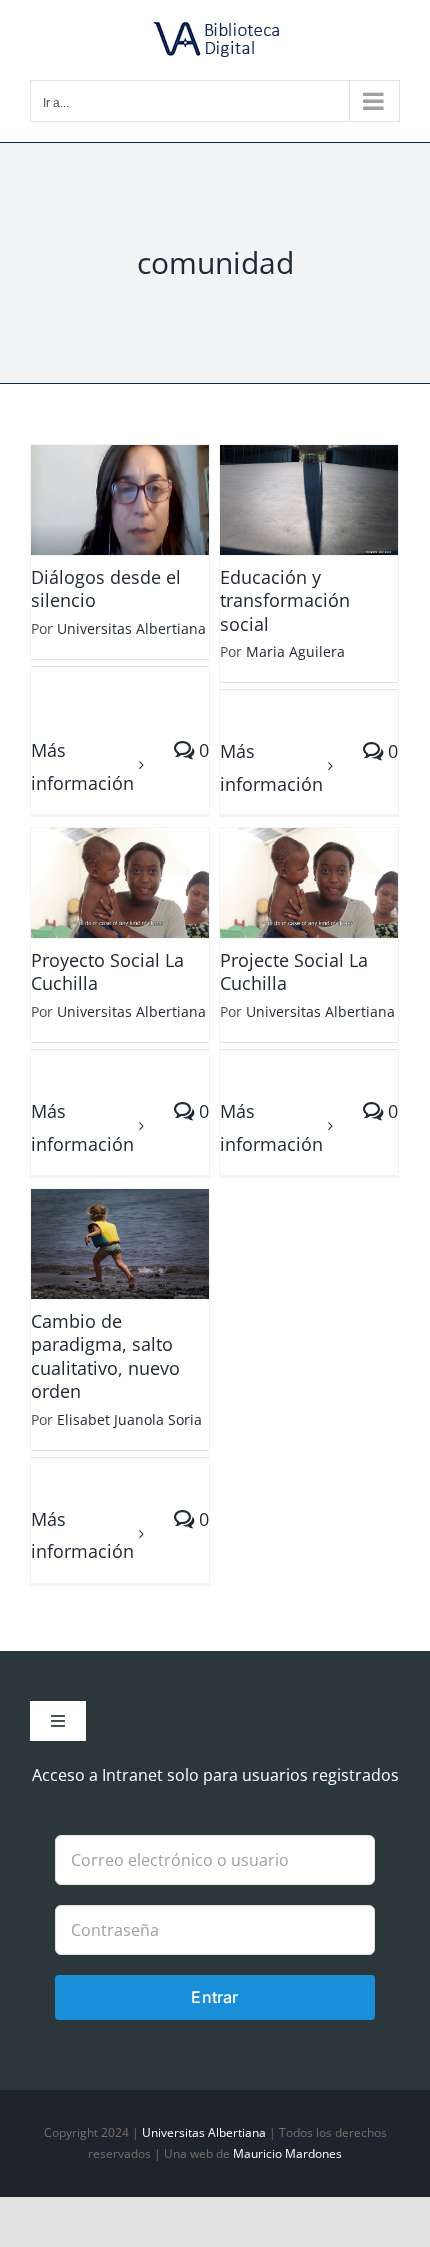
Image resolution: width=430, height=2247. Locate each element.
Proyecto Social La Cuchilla (107, 971)
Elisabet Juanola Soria (129, 1419)
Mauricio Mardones (287, 2153)
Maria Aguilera (295, 651)
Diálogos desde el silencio (106, 588)
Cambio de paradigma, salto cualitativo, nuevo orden (105, 1356)
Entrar (214, 1997)
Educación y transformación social (285, 600)
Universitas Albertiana (131, 628)
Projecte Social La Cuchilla (294, 971)
